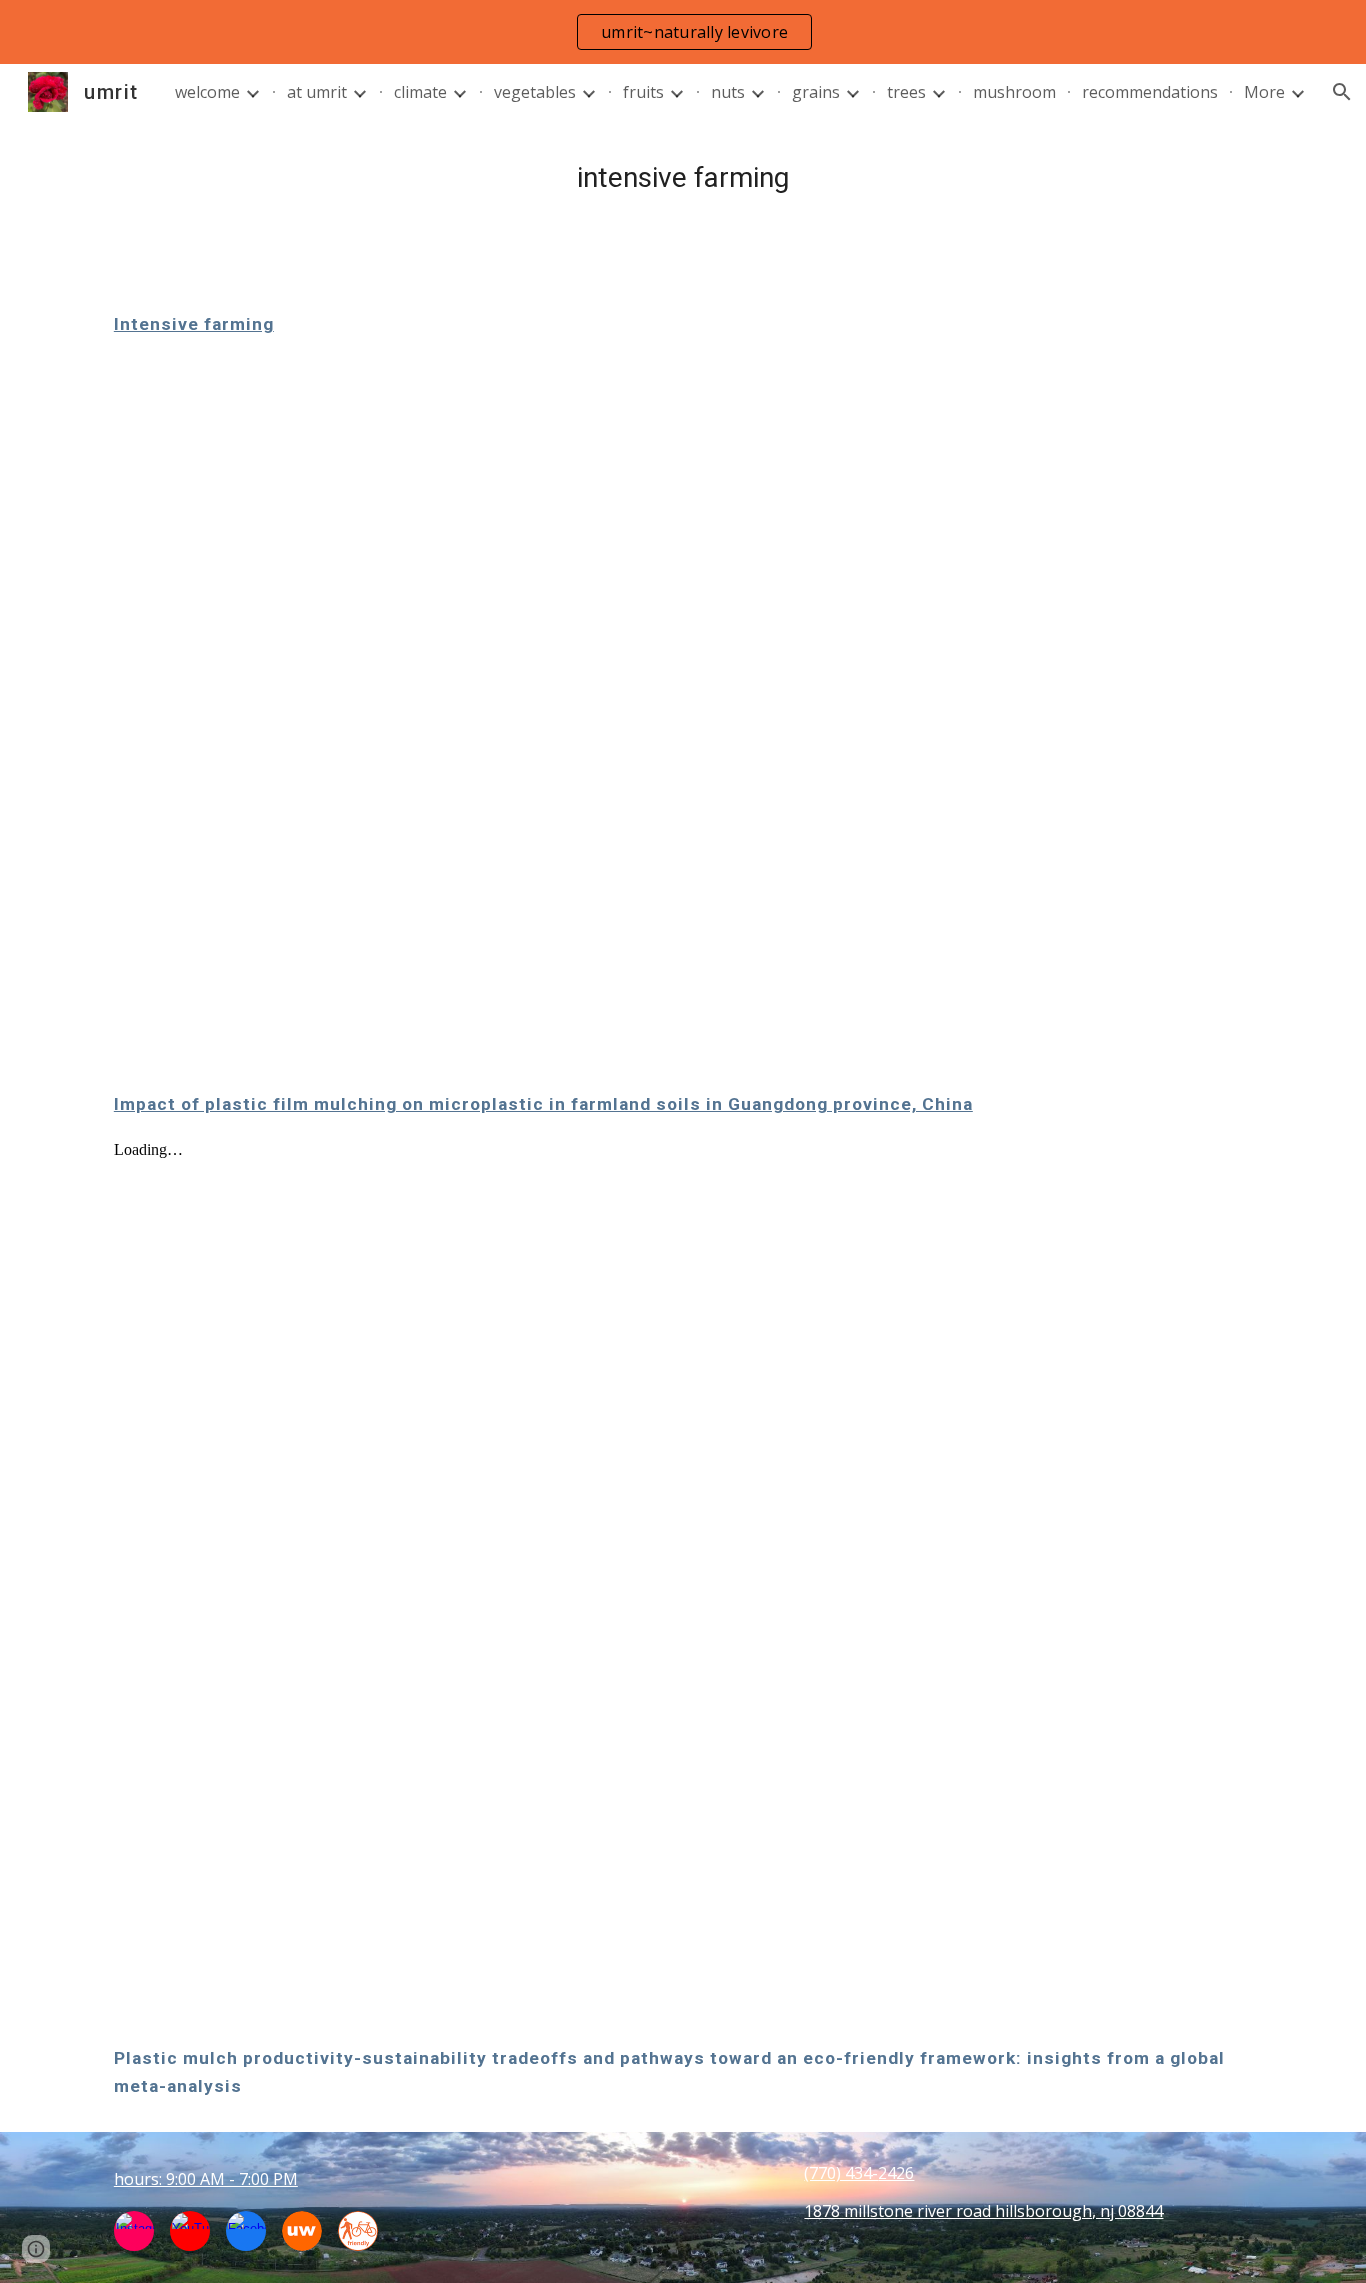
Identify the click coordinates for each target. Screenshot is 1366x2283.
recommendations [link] (1150, 92)
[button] (1342, 92)
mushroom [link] (1014, 92)
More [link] (1264, 92)
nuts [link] (728, 92)
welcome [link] (207, 92)
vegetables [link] (535, 92)
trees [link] (906, 92)
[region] (683, 32)
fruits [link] (643, 92)
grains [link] (816, 92)
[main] (683, 178)
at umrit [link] (317, 92)
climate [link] (420, 92)
